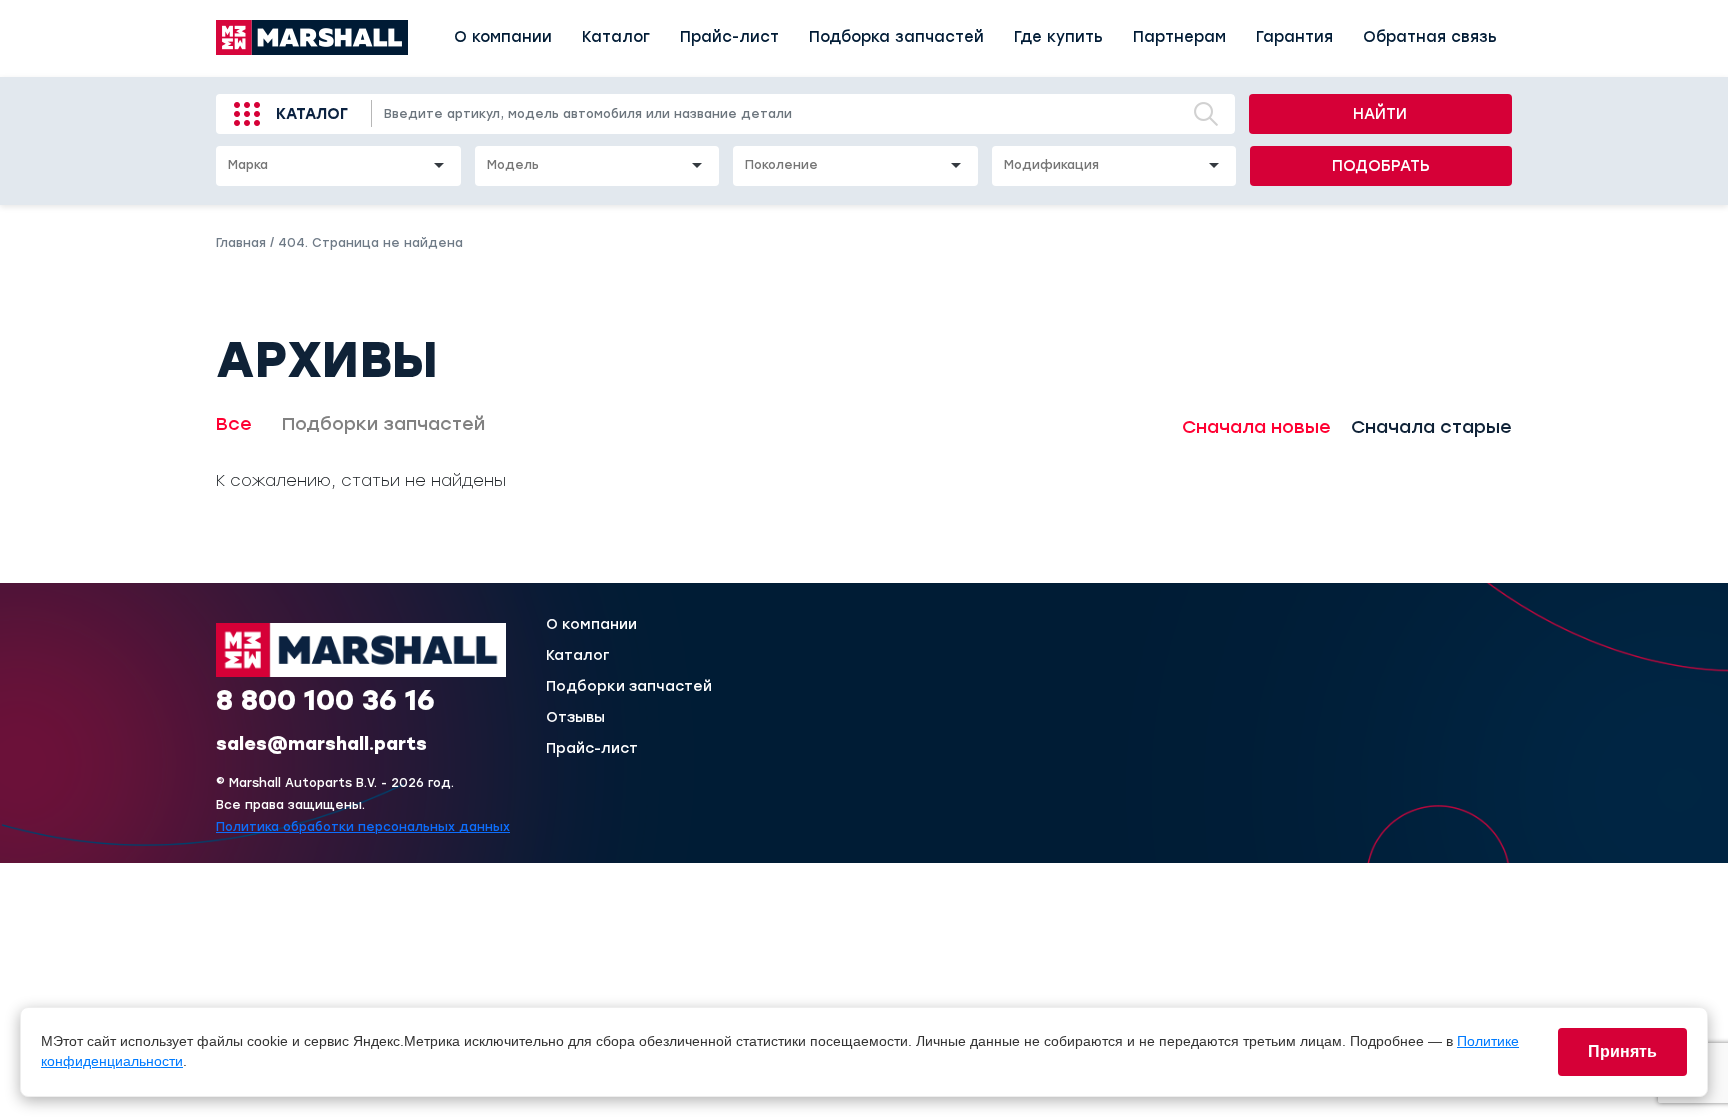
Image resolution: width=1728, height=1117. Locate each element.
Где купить (1058, 37)
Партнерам (1179, 37)
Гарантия (1294, 37)
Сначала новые (1256, 427)
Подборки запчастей (383, 424)
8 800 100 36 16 (325, 700)
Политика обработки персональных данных (363, 827)
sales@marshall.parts (321, 744)
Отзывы (575, 718)
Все (234, 424)
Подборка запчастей (896, 37)
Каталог (616, 37)
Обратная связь (1430, 37)
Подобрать (1381, 166)
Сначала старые (1431, 427)
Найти (1380, 114)
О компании (503, 37)
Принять (1622, 1051)
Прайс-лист (729, 37)
